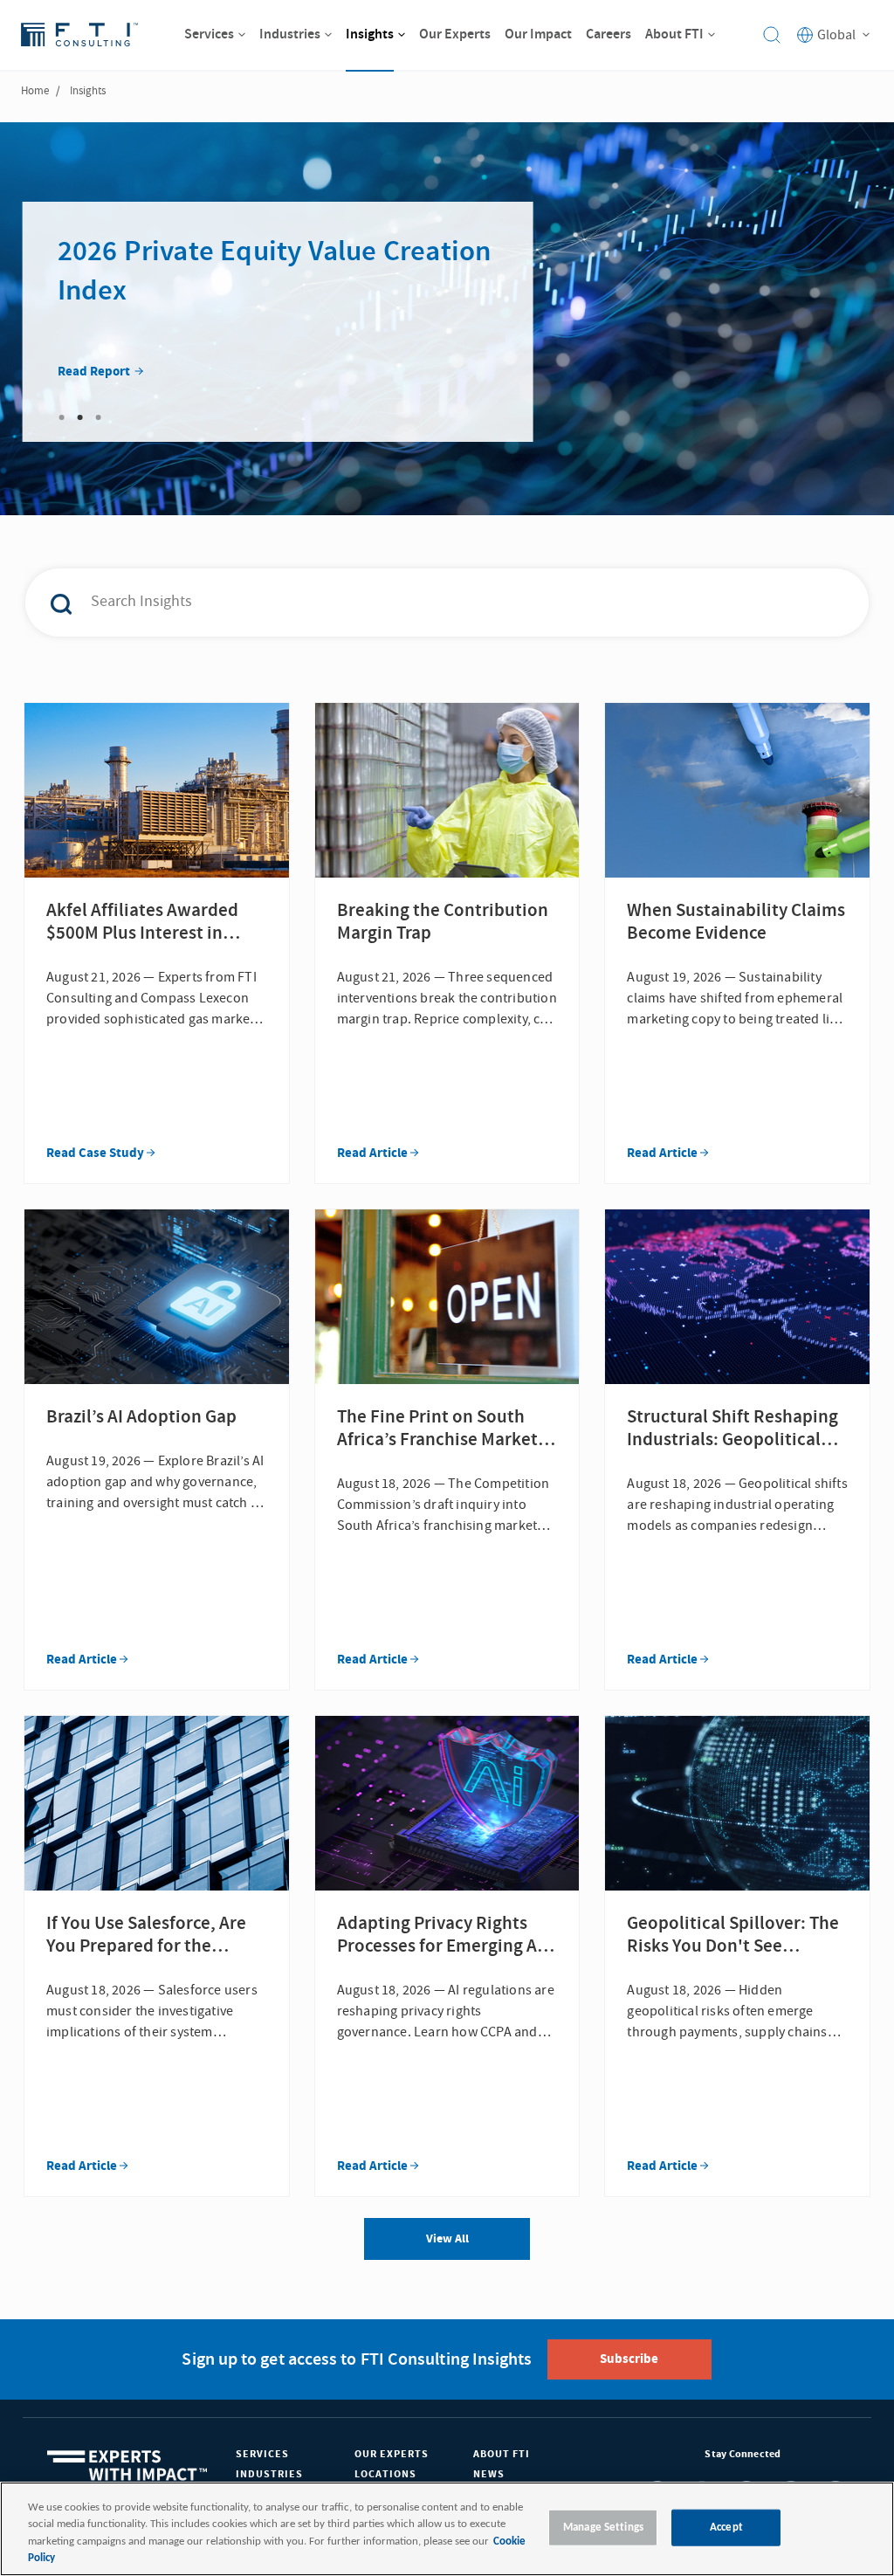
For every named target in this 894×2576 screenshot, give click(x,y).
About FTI (502, 2454)
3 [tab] (99, 417)
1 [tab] (62, 417)
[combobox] (417, 603)
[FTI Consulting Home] (79, 35)
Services (262, 2454)
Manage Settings (603, 2528)
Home (35, 91)
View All (447, 2239)
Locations (385, 2474)
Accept (726, 2528)
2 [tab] (80, 417)
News (489, 2474)
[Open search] (772, 35)
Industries (269, 2474)
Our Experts (392, 2454)
